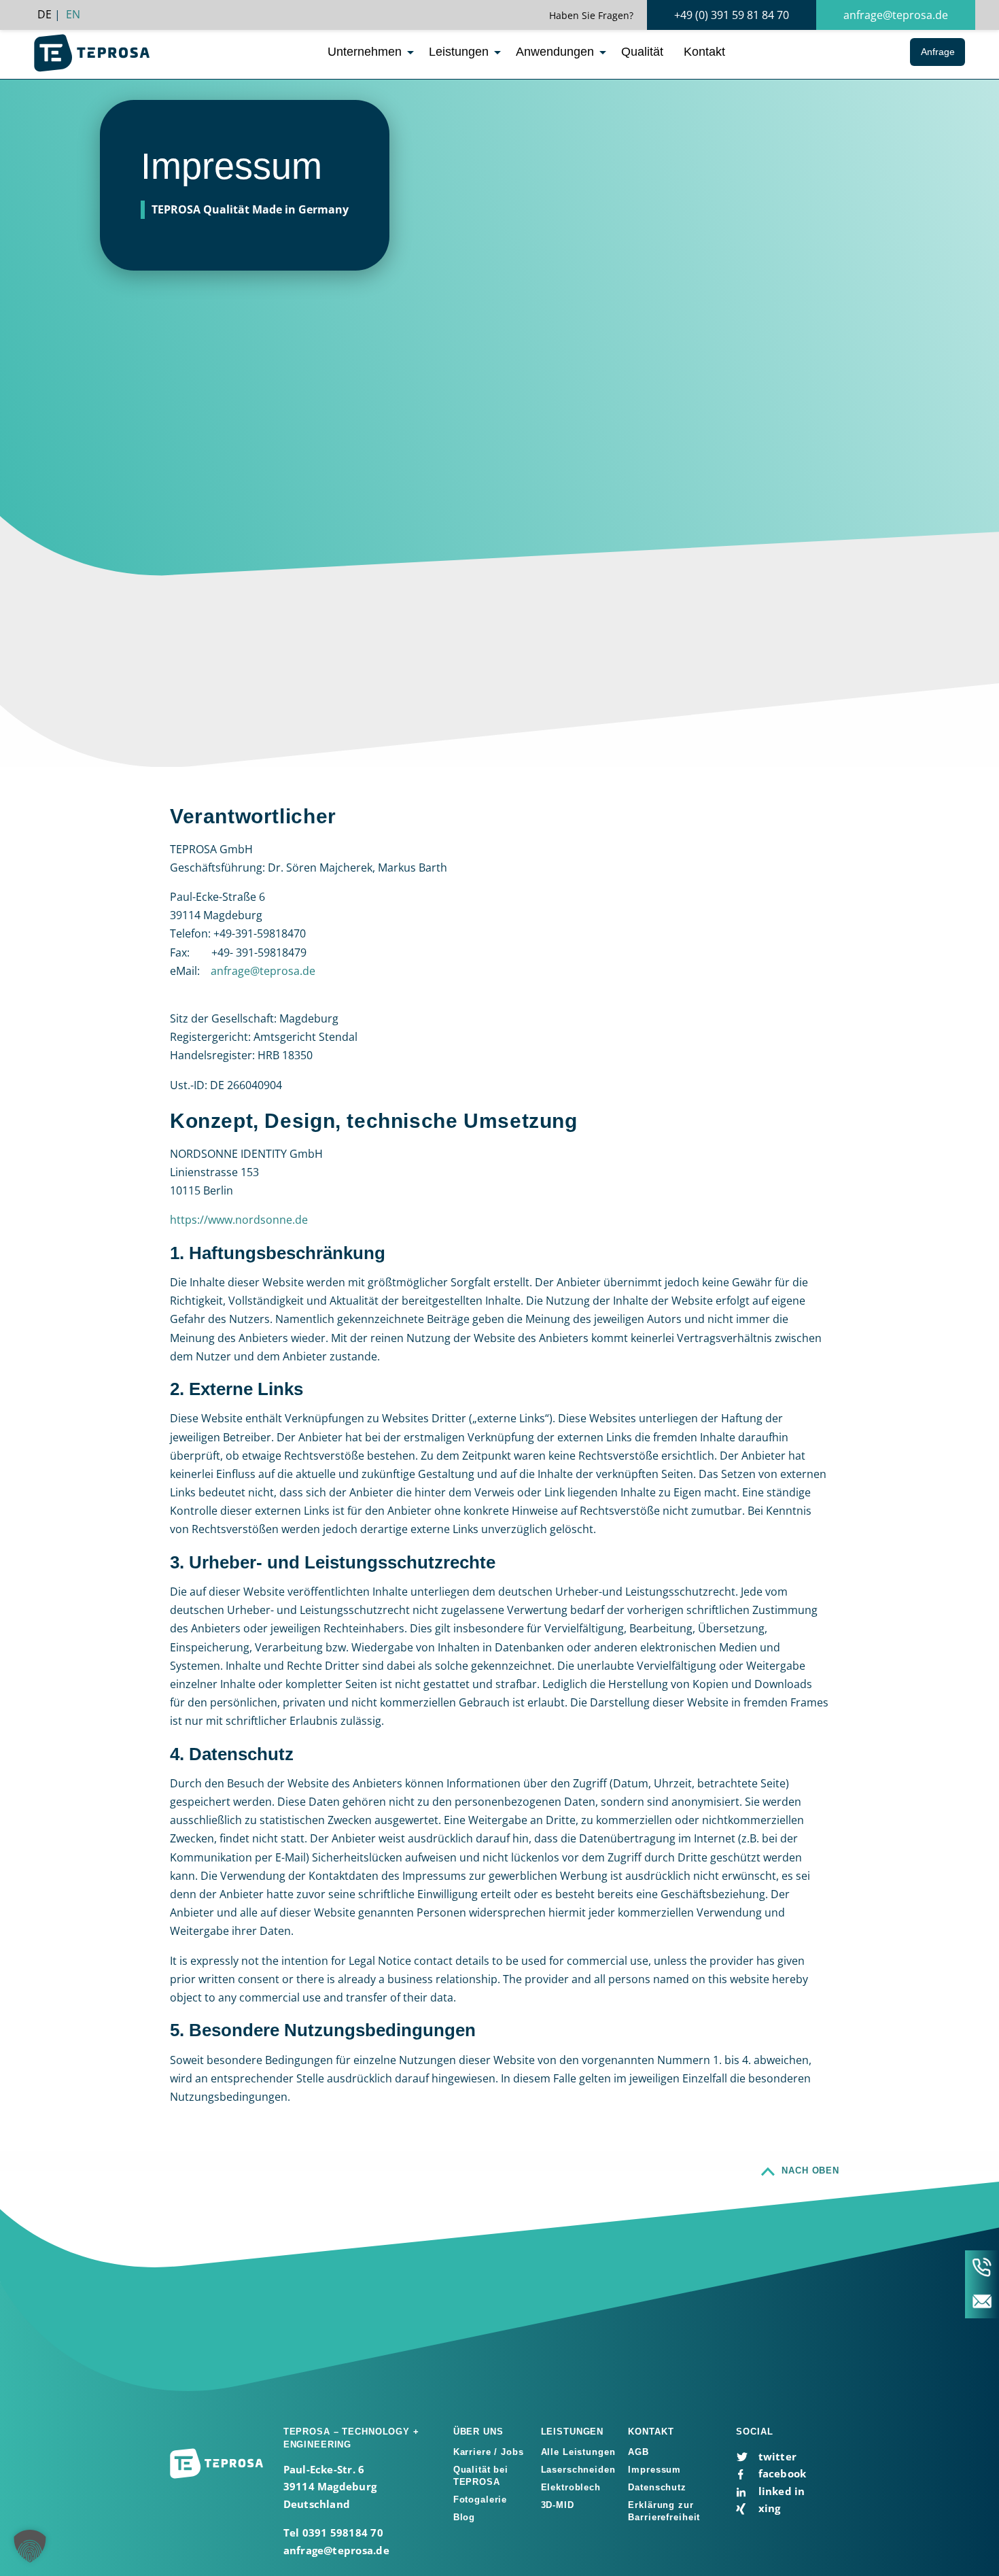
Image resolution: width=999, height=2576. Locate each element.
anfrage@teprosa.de (896, 15)
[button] (30, 2546)
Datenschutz (657, 2487)
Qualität (642, 52)
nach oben (810, 2170)
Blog (464, 2517)
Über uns (478, 2432)
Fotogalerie (480, 2500)
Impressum (654, 2470)
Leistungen (459, 52)
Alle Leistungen (578, 2452)
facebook (781, 2473)
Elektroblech (571, 2487)
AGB (638, 2452)
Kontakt (704, 52)
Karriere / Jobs (489, 2452)
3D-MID (558, 2505)
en (73, 14)
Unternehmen (365, 52)
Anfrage (938, 52)
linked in (780, 2491)
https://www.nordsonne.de (239, 1220)
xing (768, 2508)
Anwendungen (555, 52)
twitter (776, 2456)
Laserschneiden (578, 2470)
